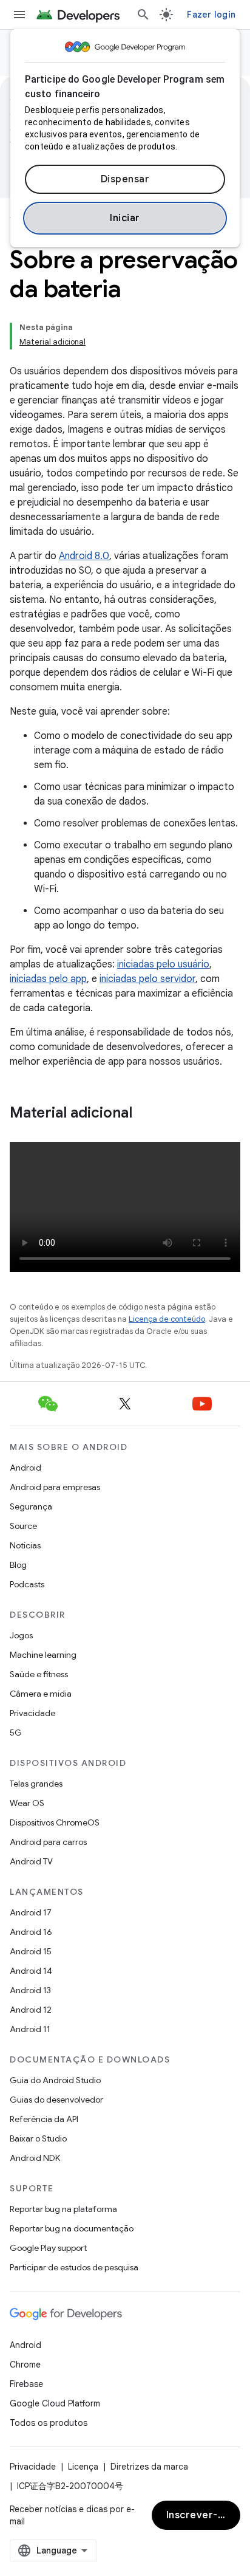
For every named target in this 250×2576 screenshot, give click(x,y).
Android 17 (31, 1912)
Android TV (31, 1861)
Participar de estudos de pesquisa (74, 2267)
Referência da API (44, 2119)
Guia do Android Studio (55, 2080)
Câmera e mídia (41, 1694)
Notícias (25, 1545)
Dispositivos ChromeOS (55, 1822)
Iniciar (125, 218)
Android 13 (30, 1990)
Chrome (25, 2365)
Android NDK (35, 2158)
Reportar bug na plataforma (63, 2209)
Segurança (31, 1506)
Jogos (21, 1635)
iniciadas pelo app (48, 979)
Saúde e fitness (39, 1674)
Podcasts (27, 1584)
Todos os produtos (49, 2423)
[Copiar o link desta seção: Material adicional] (144, 1114)
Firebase (26, 2384)
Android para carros (48, 1842)
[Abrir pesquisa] (143, 15)
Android (25, 1468)
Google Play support (48, 2248)
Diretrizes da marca (149, 2467)
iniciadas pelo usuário (163, 964)
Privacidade (32, 1713)
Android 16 (31, 1932)
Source (23, 1526)
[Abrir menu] (19, 15)
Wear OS (27, 1803)
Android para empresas (55, 1487)
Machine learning (43, 1655)
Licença (83, 2467)
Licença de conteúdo (167, 1319)
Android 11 (30, 2029)
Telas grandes (36, 1784)
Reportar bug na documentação (72, 2228)
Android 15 (31, 1951)
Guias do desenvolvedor (56, 2100)
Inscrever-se (198, 2515)
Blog (18, 1565)
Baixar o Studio (38, 2138)
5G (16, 1733)
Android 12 (31, 2010)
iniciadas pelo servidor (147, 979)
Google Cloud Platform (55, 2403)
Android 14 (31, 1971)
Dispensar (125, 179)
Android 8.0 (84, 556)
